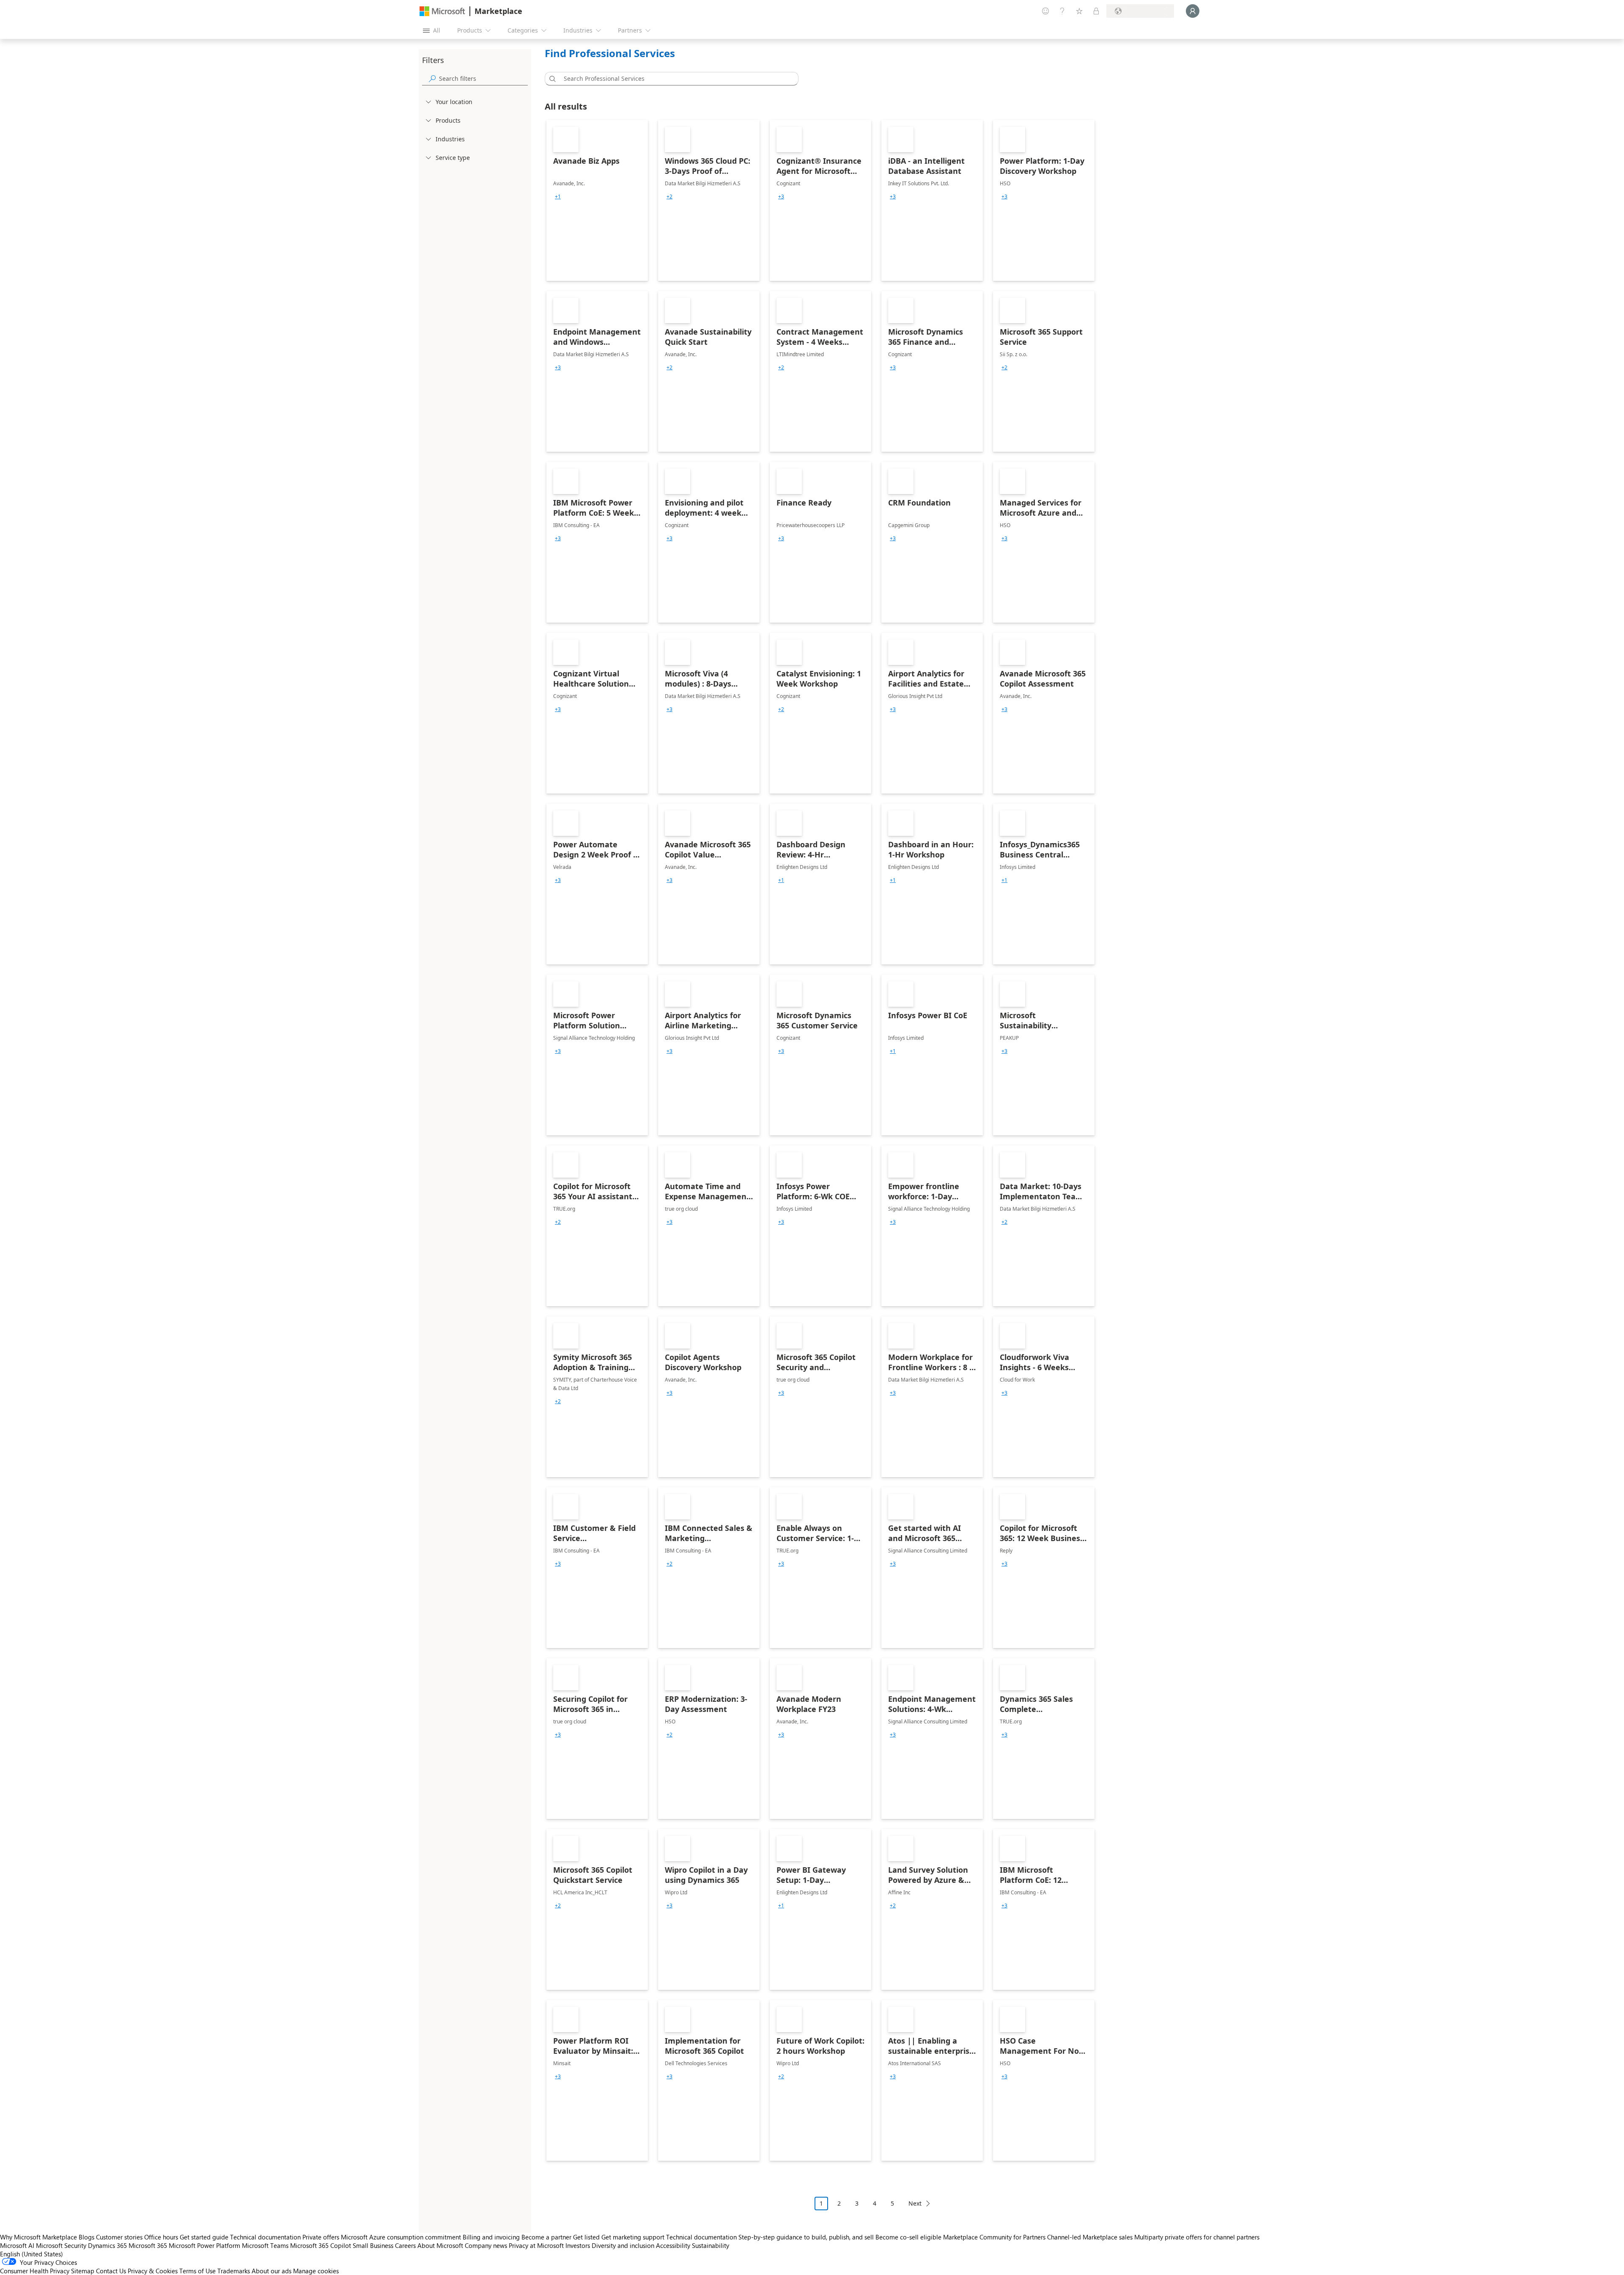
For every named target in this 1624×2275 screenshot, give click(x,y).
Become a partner (546, 2237)
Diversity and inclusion (623, 2245)
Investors (578, 2245)
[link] (597, 201)
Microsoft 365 (148, 2245)
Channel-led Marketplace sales (1090, 2237)
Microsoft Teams (265, 2245)
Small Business (373, 2245)
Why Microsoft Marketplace (38, 2237)
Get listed (586, 2237)
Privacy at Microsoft (536, 2245)
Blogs (86, 2237)
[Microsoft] (442, 11)
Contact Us (111, 2271)
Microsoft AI (17, 2245)
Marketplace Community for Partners (994, 2237)
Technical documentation (265, 2237)
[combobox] (674, 79)
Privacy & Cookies (153, 2271)
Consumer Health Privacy (35, 2271)
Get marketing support (633, 2237)
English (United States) (32, 2254)
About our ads (272, 2271)
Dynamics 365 (107, 2245)
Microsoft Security (61, 2245)
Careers (405, 2245)
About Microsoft (440, 2245)
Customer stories (119, 2237)
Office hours (161, 2237)
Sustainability (710, 2245)
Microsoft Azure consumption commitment (402, 2237)
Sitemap (83, 2271)
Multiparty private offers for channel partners (1197, 2237)
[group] (558, 197)
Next (915, 2203)
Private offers (321, 2237)
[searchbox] (483, 78)
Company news (486, 2245)
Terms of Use (198, 2271)
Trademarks (234, 2271)
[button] (551, 79)
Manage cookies (316, 2271)
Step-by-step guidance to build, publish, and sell (806, 2237)
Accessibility (673, 2245)
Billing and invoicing (491, 2237)
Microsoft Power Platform (204, 2245)
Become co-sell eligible (908, 2237)
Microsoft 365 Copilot (321, 2245)
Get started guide (204, 2237)
